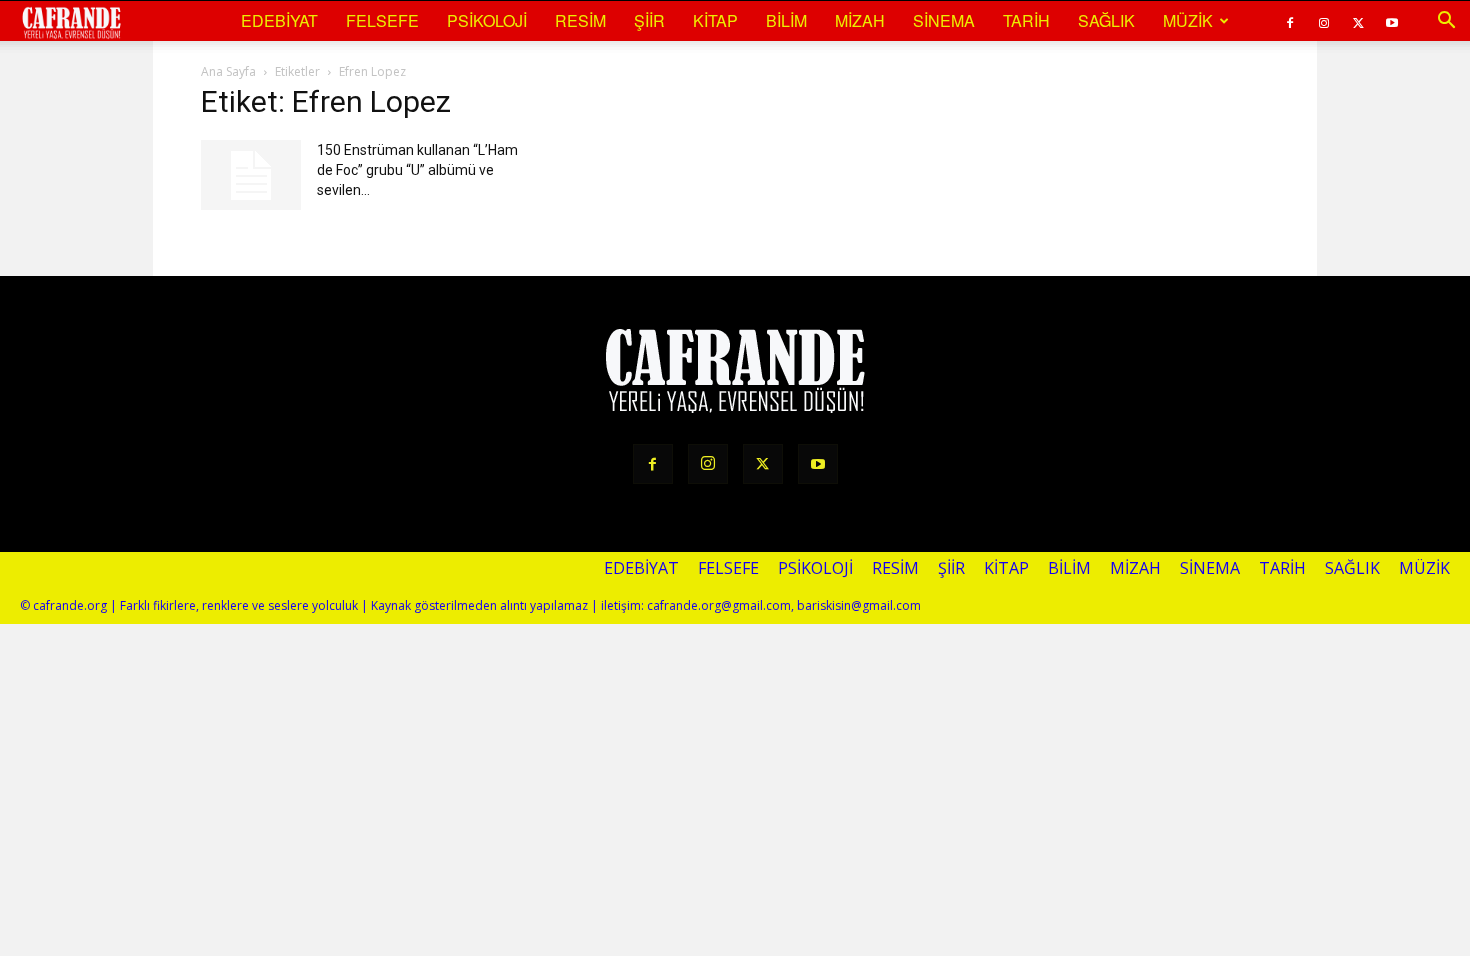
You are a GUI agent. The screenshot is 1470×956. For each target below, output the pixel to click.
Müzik (1188, 20)
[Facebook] (1290, 21)
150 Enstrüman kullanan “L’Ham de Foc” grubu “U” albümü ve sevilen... (417, 170)
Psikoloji (487, 20)
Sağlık (1106, 20)
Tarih (1026, 20)
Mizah (860, 20)
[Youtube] (1392, 21)
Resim (580, 20)
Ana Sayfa (228, 71)
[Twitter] (1358, 21)
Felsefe (382, 20)
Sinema (944, 20)
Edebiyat (279, 20)
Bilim (786, 20)
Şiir (649, 20)
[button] (1446, 21)
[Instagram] (1324, 21)
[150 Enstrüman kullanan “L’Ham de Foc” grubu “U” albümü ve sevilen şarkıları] (251, 175)
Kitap (715, 20)
